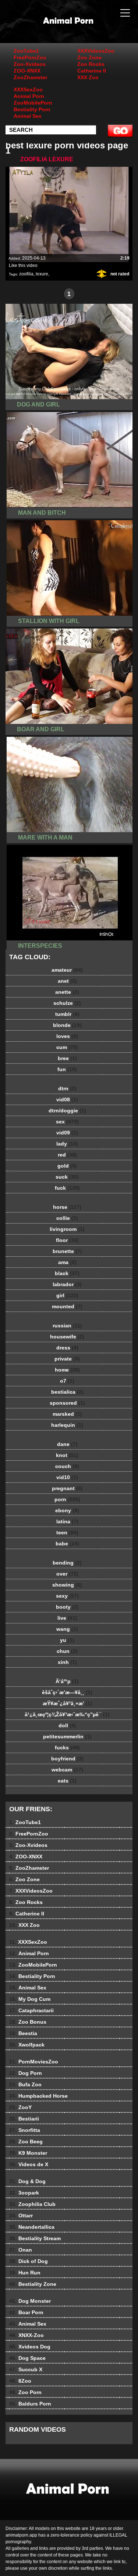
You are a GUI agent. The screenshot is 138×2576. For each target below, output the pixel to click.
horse (67, 1207)
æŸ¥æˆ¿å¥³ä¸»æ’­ (67, 1703)
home (67, 1370)
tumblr (67, 1014)
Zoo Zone (89, 57)
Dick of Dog (29, 2261)
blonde (67, 1025)
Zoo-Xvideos (30, 64)
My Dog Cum (30, 1999)
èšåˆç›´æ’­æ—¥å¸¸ (67, 1692)
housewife (67, 1337)
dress (67, 1348)
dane (67, 1444)
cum (67, 1047)
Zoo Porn (25, 2392)
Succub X (26, 2369)
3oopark (24, 2193)
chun (67, 1651)
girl (67, 1295)
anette (67, 992)
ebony (67, 1510)
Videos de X (29, 2164)
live (67, 1618)
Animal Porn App (88, 29)
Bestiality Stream (35, 2238)
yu (67, 1640)
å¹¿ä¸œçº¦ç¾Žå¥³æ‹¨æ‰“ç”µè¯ (67, 1714)
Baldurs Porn (30, 2404)
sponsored (67, 1403)
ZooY (20, 2107)
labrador (67, 1284)
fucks (67, 1748)
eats (67, 1781)
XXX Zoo (88, 77)
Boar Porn (26, 2312)
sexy (67, 1596)
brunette (67, 1251)
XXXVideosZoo (96, 51)
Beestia (23, 2033)
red (67, 1155)
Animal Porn (29, 96)
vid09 (67, 1133)
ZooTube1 (26, 51)
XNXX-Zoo (26, 2335)
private (67, 1359)
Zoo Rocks (91, 64)
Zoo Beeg (26, 2142)
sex (67, 1122)
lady (67, 1144)
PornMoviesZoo (34, 2062)
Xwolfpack (27, 2045)
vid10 (67, 1477)
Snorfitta (25, 2130)
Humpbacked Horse (38, 2096)
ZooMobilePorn (33, 103)
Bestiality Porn (32, 109)
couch (67, 1466)
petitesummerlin (67, 1736)
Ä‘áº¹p (67, 1681)
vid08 (67, 1099)
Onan (21, 2250)
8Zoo (20, 2381)
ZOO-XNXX (27, 71)
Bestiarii (24, 2119)
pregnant (67, 1488)
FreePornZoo (30, 57)
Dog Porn (26, 2073)
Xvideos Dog (30, 2347)
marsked (67, 1414)
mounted (67, 1306)
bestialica (67, 1392)
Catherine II (92, 71)
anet (67, 981)
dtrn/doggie (67, 1111)
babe (67, 1544)
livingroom (67, 1229)
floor (67, 1240)
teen (67, 1532)
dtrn (67, 1088)
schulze (67, 1003)
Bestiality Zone (33, 2284)
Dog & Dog (27, 2181)
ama (67, 1262)
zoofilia (26, 274)
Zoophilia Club (32, 2204)
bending (67, 1563)
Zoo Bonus (28, 2022)
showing (67, 1585)
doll (67, 1725)
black (67, 1273)
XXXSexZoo (28, 89)
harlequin (67, 1425)
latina (67, 1521)
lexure (42, 274)
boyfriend (67, 1759)
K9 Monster (28, 2153)
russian (67, 1326)
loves (67, 1036)
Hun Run (25, 2273)
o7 (67, 1381)
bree (67, 1058)
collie (67, 1218)
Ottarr (21, 2216)
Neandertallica (32, 2227)
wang (67, 1629)
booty (67, 1607)
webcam (67, 1770)
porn (67, 1499)
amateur (67, 970)
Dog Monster (30, 2301)
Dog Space (27, 2358)
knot (67, 1455)
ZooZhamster (30, 77)
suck (67, 1177)
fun (67, 1069)
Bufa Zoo (25, 2084)
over (67, 1574)
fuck (67, 1188)
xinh (67, 1662)
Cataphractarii (31, 2010)
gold (67, 1166)
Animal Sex (28, 116)
